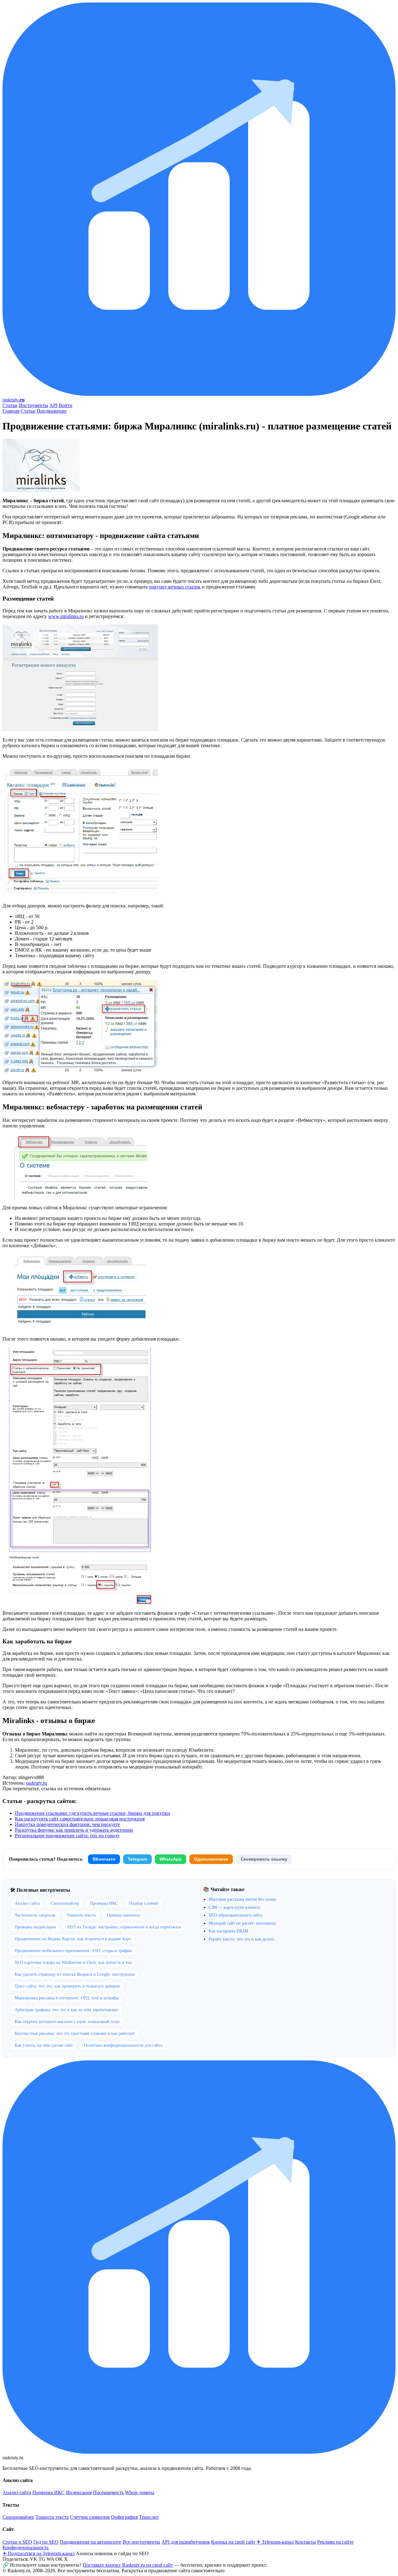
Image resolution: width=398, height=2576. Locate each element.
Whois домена (140, 2492)
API (53, 405)
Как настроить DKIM (228, 1931)
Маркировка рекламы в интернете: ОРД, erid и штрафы (67, 1998)
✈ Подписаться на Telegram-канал (39, 2553)
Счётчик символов (90, 2517)
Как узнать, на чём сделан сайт (44, 2045)
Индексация (79, 2492)
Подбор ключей (143, 1903)
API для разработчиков (186, 2542)
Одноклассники (211, 1859)
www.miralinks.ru (66, 616)
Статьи (10, 405)
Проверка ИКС (104, 1903)
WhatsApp (171, 1859)
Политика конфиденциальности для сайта (123, 2045)
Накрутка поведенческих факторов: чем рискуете (67, 1824)
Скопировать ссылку (264, 1859)
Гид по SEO (46, 2542)
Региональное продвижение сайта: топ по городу (67, 1836)
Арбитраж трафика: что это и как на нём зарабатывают (66, 2010)
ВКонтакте (104, 1859)
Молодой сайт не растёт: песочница (242, 1923)
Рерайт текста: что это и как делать (241, 1939)
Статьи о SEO (17, 2542)
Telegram (137, 1859)
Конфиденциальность (25, 2548)
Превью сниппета (123, 1915)
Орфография (124, 2517)
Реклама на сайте (335, 2542)
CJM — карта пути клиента (234, 1907)
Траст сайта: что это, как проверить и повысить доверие (67, 1986)
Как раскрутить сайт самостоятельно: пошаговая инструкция (80, 1819)
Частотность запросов (35, 1915)
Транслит (149, 2517)
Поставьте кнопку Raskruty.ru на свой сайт (128, 2565)
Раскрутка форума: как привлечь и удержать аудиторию (74, 1830)
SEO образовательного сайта (236, 1915)
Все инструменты (141, 2542)
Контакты (305, 2542)
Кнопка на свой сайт (233, 2542)
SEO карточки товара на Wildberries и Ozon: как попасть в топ (73, 1962)
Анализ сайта (27, 1903)
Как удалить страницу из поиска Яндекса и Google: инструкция (74, 1974)
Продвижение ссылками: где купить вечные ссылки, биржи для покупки (93, 1813)
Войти (66, 405)
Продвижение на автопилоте (90, 2542)
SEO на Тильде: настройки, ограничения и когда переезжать (124, 1927)
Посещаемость (108, 2492)
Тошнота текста (81, 1915)
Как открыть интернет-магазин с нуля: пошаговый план (67, 2022)
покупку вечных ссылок (175, 587)
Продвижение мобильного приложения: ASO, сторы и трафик (73, 1951)
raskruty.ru (37, 1783)
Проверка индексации (35, 1927)
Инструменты (33, 405)
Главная (11, 411)
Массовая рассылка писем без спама (242, 1899)
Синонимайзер (65, 1903)
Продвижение (52, 411)
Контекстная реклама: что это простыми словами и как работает (75, 2033)
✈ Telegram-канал (275, 2542)
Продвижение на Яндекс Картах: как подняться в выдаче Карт (73, 1939)
